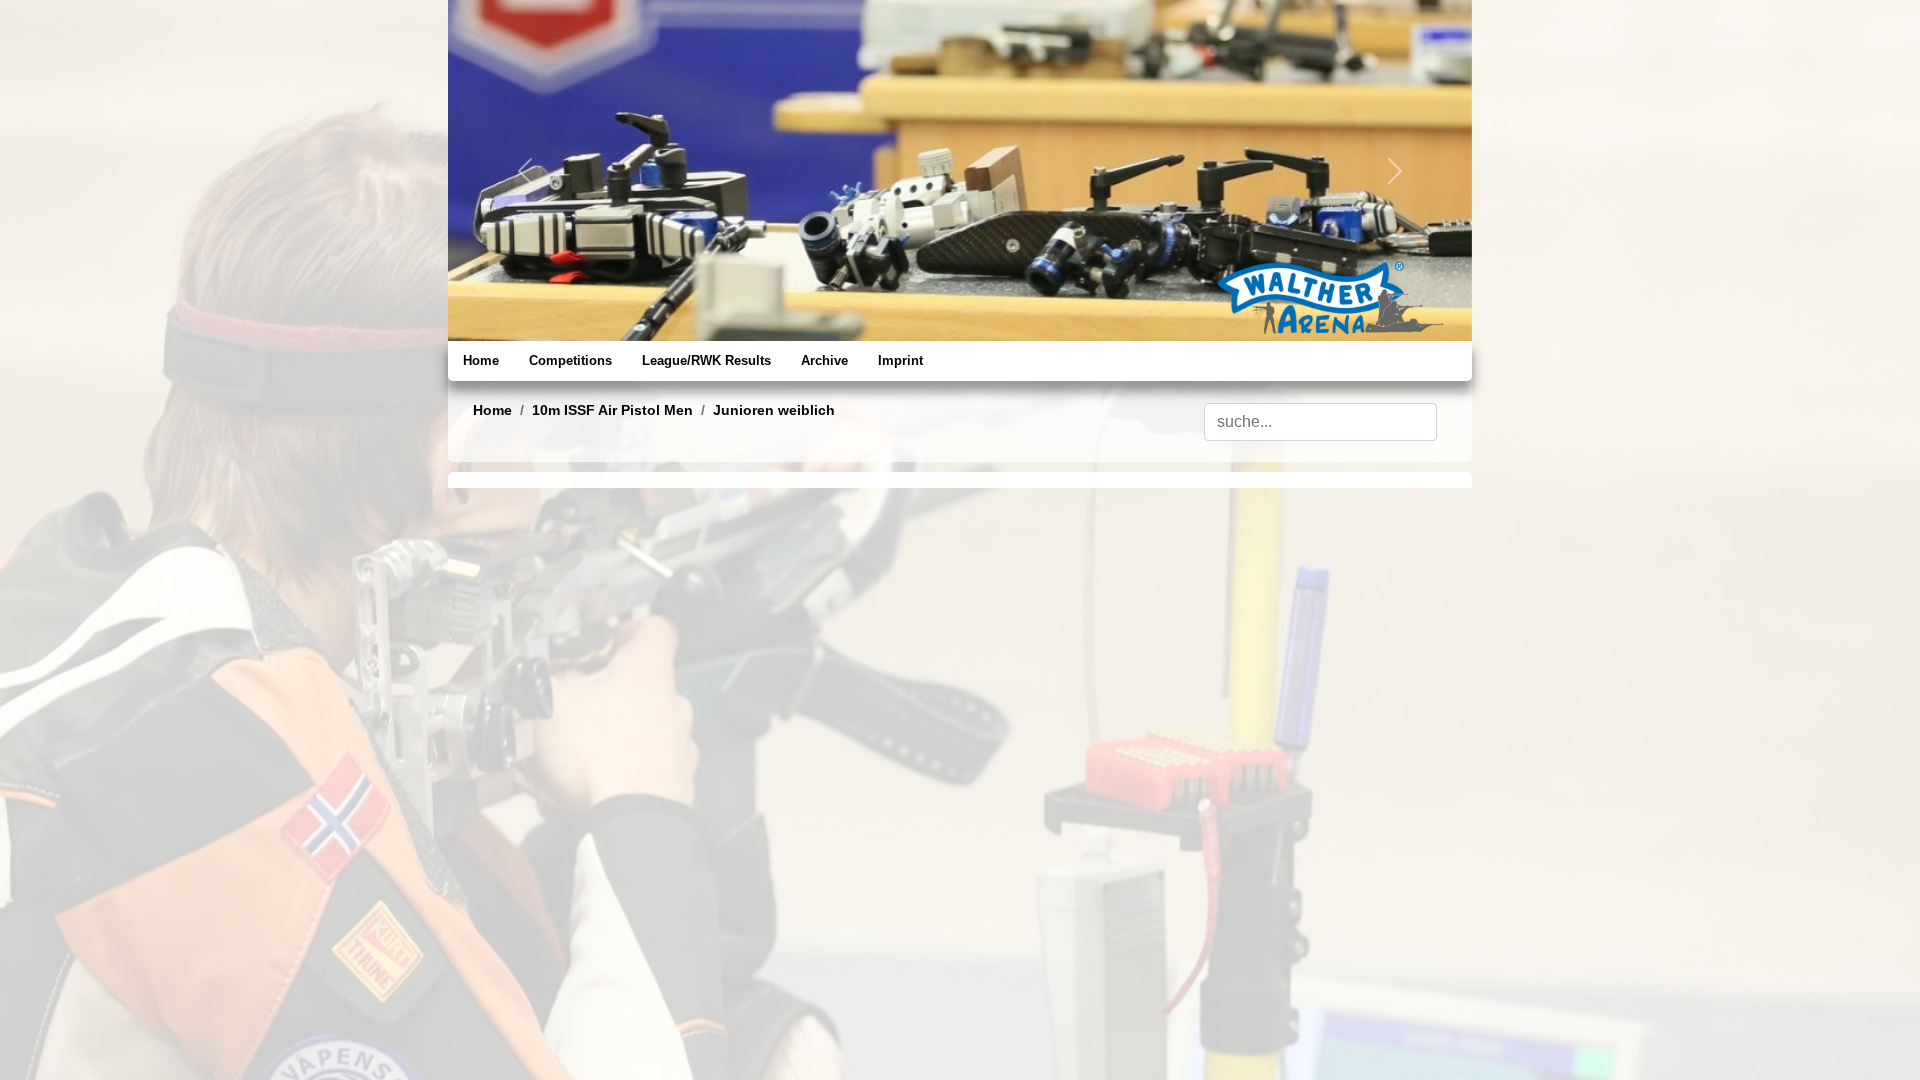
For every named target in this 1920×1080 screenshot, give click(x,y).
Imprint (900, 360)
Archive (824, 360)
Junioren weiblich (774, 410)
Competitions (570, 360)
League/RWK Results (706, 360)
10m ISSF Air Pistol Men (612, 410)
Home (481, 360)
